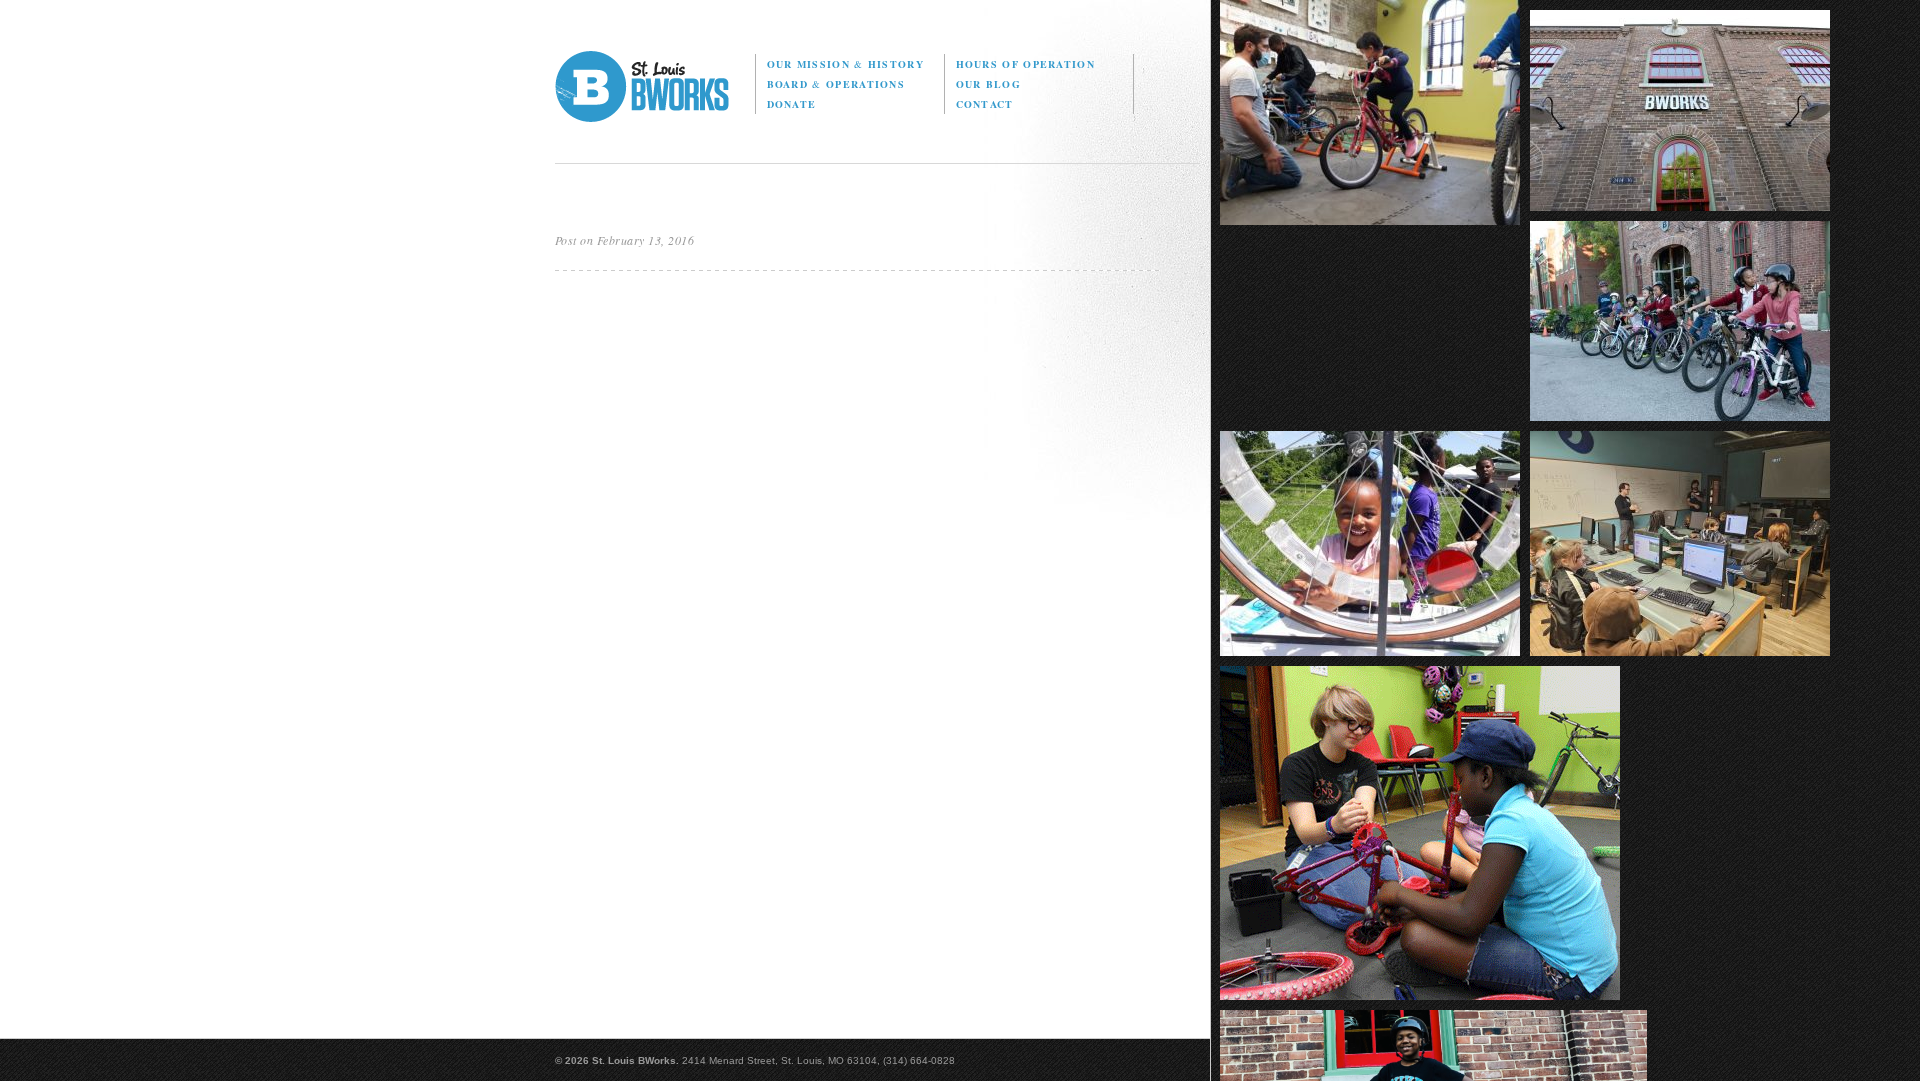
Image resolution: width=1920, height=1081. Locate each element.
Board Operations (836, 84)
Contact (985, 104)
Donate (792, 104)
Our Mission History (845, 64)
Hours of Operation (1025, 64)
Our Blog (988, 84)
